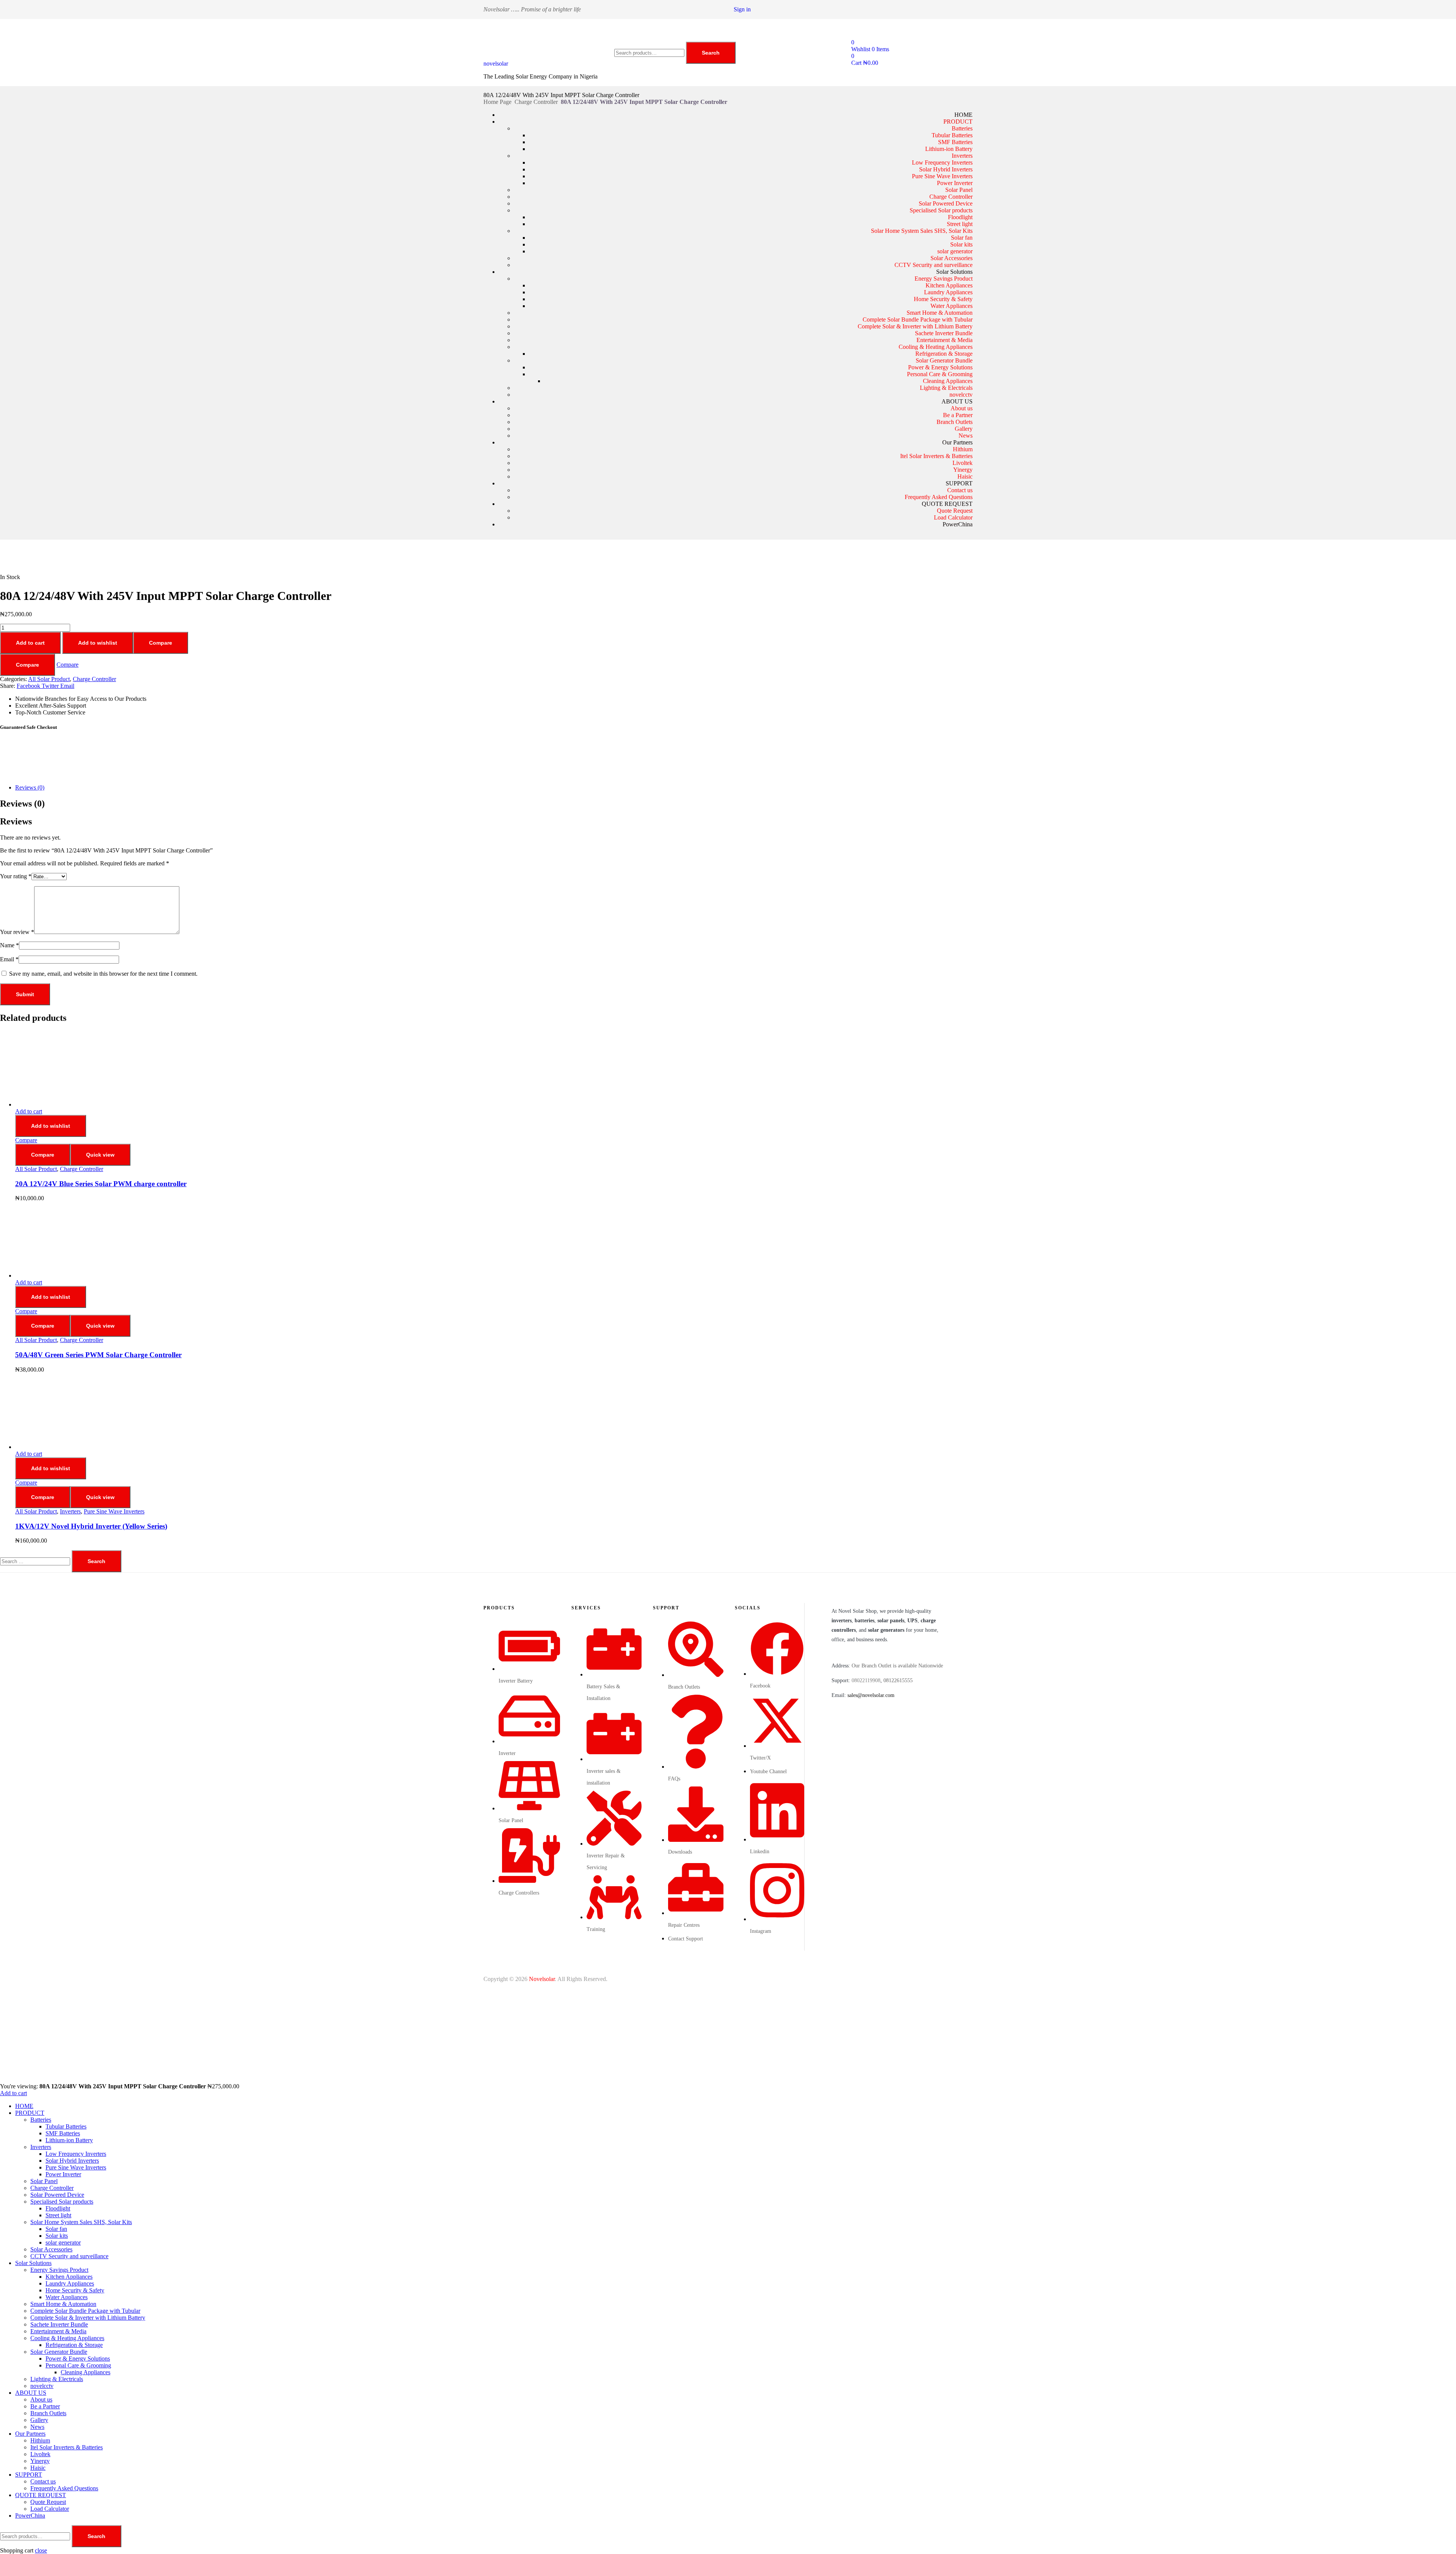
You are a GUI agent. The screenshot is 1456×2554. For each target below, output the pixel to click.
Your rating (16, 876)
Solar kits (961, 244)
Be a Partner (958, 415)
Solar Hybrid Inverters (946, 169)
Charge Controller (536, 102)
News (966, 436)
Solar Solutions (954, 272)
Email (9, 959)
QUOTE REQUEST (947, 504)
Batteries (962, 128)
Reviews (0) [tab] (22, 804)
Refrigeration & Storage (944, 354)
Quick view (100, 1155)
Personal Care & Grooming (940, 374)
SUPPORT (959, 483)
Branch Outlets (955, 422)
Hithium (963, 449)
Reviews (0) (30, 787)
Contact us (960, 490)
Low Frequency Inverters (942, 162)
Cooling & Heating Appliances (936, 347)
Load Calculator (953, 517)
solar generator (955, 251)
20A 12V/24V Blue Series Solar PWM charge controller (101, 1184)
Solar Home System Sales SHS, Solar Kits (922, 231)
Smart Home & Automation (940, 313)
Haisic (965, 476)
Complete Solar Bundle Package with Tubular (918, 319)
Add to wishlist (98, 643)
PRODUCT (958, 122)
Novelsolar (542, 1979)
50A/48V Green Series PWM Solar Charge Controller (98, 1355)
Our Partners (957, 442)
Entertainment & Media (945, 340)
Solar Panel (959, 190)
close (41, 2550)
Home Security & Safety (943, 299)
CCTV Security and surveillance (934, 265)
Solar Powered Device (946, 203)
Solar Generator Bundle (944, 360)
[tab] (736, 788)
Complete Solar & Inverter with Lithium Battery (915, 326)
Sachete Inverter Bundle (944, 333)
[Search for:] (36, 1561)
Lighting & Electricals (946, 388)
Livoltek (963, 463)
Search (711, 53)
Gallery (964, 429)
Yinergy (963, 470)
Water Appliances (952, 306)
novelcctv (961, 395)
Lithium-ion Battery (949, 149)
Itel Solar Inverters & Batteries (936, 456)
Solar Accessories (952, 258)
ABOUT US (957, 401)
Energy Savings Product (944, 279)
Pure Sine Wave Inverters (942, 176)
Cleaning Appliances (948, 381)
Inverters (962, 156)
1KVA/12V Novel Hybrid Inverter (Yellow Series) (91, 1526)
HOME (963, 115)
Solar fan (962, 238)
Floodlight (960, 217)
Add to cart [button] (29, 1111)
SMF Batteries (955, 142)
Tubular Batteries (952, 135)
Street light (960, 224)
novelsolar (496, 64)
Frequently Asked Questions (939, 497)
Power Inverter (955, 183)
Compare (161, 643)
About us (962, 408)
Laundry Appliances (948, 292)
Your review (17, 932)
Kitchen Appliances (949, 285)
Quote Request (955, 511)
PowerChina (958, 524)
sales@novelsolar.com (871, 1695)
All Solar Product (49, 679)
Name (9, 945)
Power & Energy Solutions (940, 367)
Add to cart (30, 643)
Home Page (497, 102)
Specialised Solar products (941, 210)
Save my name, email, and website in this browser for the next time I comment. (103, 974)
